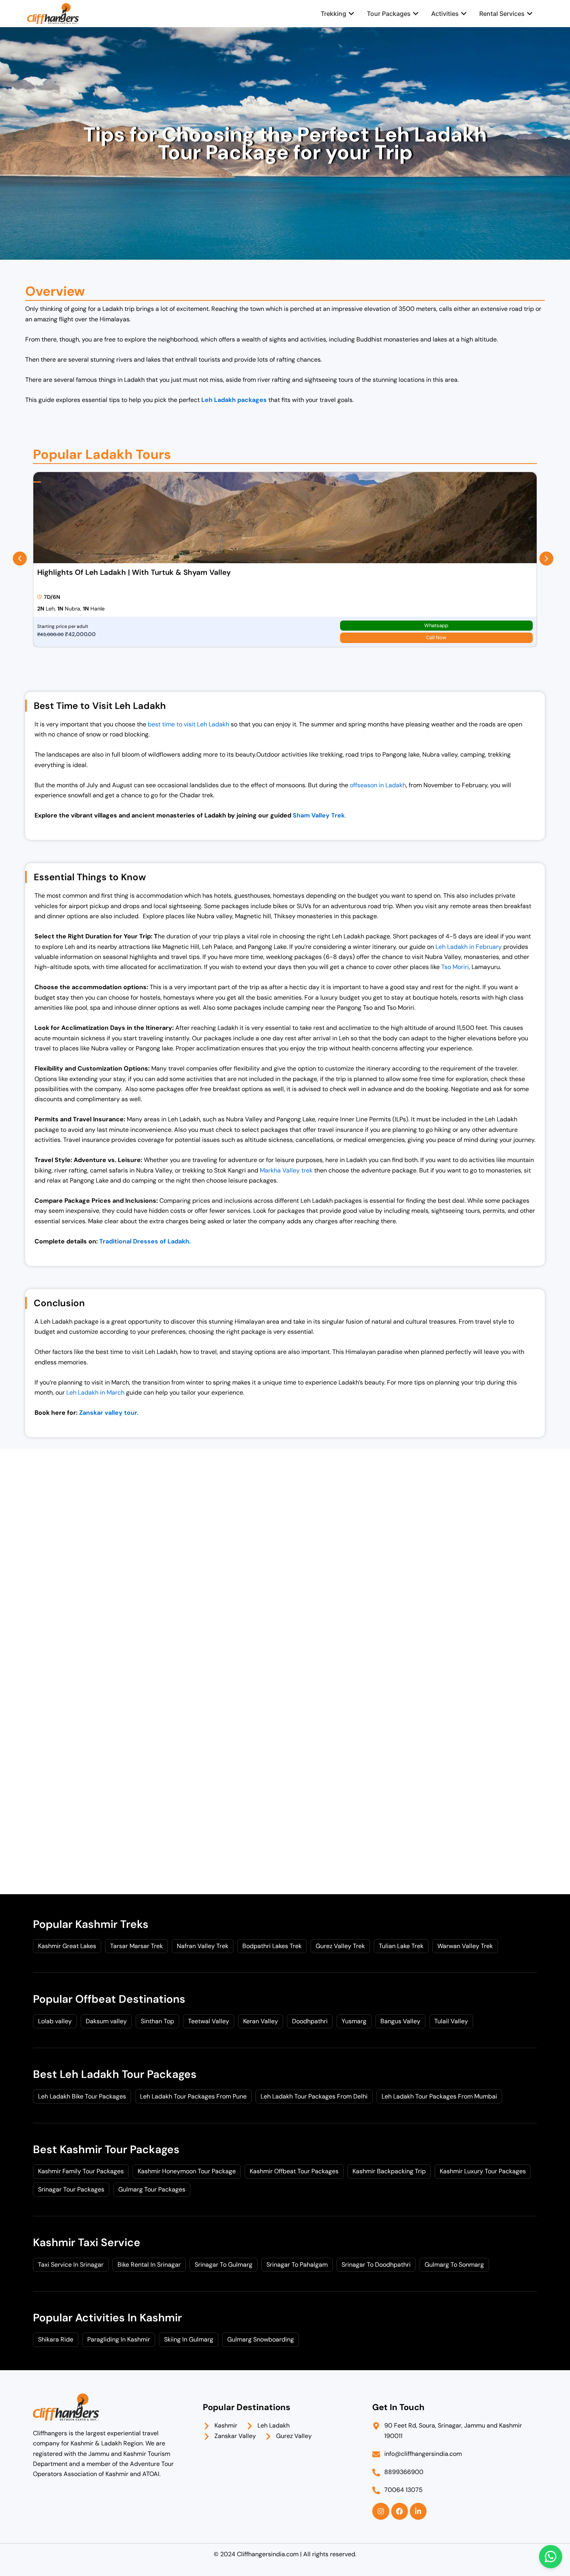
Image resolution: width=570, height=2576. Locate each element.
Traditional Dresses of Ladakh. (144, 1241)
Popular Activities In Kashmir (107, 2318)
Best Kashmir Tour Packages (106, 2149)
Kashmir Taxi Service (87, 2242)
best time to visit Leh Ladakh (188, 724)
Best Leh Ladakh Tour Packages (115, 2074)
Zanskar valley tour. (109, 1413)
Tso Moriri (455, 967)
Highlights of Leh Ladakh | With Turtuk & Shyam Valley (134, 572)
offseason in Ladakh (378, 785)
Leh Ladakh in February (469, 947)
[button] (20, 559)
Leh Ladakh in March (95, 1392)
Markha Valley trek (286, 1170)
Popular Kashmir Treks (91, 1924)
